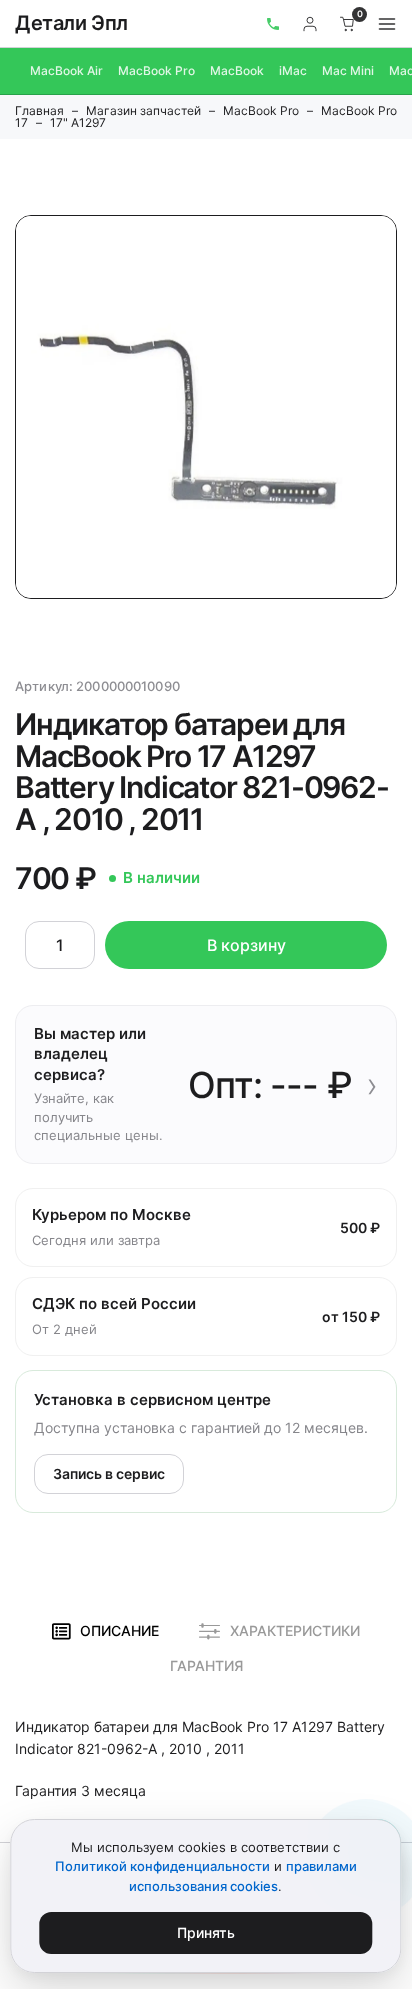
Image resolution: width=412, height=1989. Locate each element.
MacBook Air (66, 70)
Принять (206, 1932)
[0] (348, 24)
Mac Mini (348, 70)
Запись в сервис (109, 1473)
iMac (293, 70)
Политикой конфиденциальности (162, 1866)
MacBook (237, 70)
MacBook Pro (156, 70)
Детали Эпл (71, 23)
